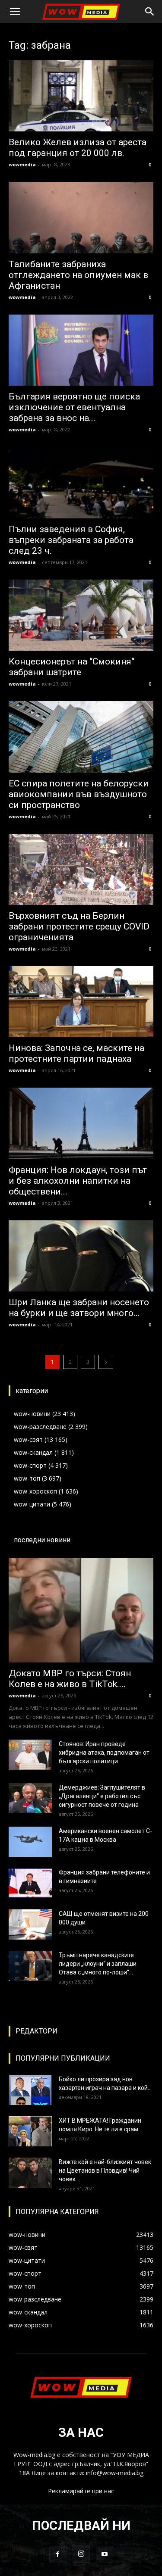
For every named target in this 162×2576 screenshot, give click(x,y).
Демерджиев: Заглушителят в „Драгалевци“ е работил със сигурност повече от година (102, 1796)
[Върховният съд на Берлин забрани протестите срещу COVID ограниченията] (81, 869)
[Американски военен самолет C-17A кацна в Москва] (30, 1842)
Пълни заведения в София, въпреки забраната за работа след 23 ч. (71, 540)
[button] (15, 12)
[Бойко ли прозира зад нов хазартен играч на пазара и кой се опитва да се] (30, 2090)
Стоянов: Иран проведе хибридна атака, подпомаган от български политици (104, 1753)
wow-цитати (32, 1504)
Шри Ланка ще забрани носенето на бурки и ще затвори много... (79, 1308)
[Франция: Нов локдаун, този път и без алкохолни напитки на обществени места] (81, 1123)
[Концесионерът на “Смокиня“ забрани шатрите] (81, 615)
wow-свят (28, 1439)
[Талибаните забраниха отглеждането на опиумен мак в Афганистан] (81, 217)
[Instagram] (81, 2554)
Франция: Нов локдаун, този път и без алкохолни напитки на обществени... (78, 1181)
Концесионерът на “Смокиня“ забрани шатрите (71, 667)
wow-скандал (33, 1452)
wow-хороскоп (35, 1491)
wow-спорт (30, 1465)
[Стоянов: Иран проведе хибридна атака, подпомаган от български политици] (30, 1755)
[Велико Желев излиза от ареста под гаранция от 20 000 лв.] (81, 96)
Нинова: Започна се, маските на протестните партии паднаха (76, 1053)
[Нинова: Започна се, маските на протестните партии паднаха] (81, 1002)
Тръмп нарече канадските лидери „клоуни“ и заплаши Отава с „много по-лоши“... (98, 1964)
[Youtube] (105, 2554)
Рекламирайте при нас (81, 2491)
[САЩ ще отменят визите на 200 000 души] (30, 1924)
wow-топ (27, 1478)
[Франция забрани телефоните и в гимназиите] (30, 1883)
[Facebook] (58, 2554)
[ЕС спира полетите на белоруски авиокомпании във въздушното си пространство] (81, 737)
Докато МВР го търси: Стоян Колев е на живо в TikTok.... (70, 1679)
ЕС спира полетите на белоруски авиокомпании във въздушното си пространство (79, 794)
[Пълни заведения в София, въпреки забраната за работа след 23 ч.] (81, 482)
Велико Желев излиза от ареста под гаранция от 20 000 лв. (78, 148)
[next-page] (106, 1362)
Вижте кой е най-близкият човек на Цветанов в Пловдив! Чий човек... (105, 2171)
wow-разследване (40, 1427)
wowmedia (22, 164)
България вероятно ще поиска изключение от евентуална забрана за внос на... (74, 407)
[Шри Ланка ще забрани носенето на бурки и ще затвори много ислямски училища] (81, 1256)
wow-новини (32, 1414)
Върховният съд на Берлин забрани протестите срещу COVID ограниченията (79, 926)
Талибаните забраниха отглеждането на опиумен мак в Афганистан (78, 275)
